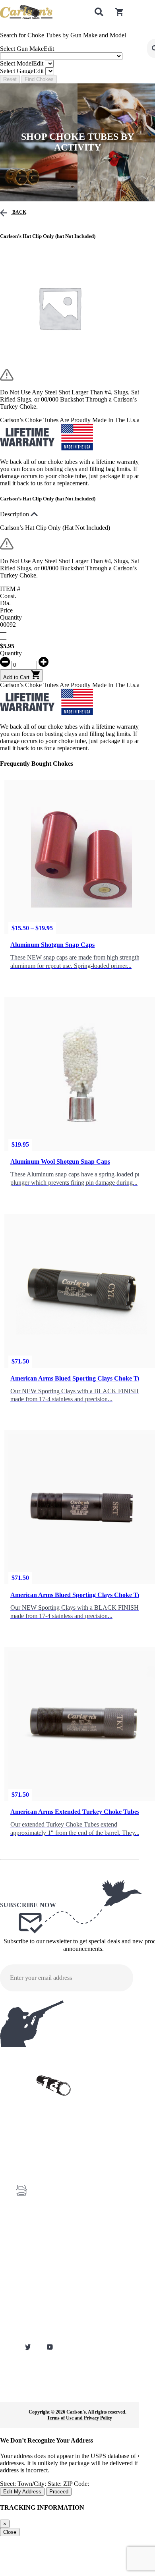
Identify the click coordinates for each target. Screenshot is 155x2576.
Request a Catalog (33, 2266)
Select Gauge (22, 71)
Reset (10, 79)
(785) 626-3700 (49, 2170)
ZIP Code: (76, 2484)
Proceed (59, 2492)
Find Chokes (39, 79)
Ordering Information (36, 2288)
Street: (9, 2484)
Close (10, 2532)
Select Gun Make (27, 49)
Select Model (22, 63)
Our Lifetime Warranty (37, 2322)
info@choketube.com (54, 2205)
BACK (19, 212)
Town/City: (33, 2484)
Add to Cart (17, 677)
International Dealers (35, 2300)
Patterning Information (37, 2311)
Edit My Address (22, 2492)
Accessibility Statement (38, 2333)
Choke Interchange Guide (40, 2277)
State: (55, 2484)
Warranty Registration (36, 2255)
